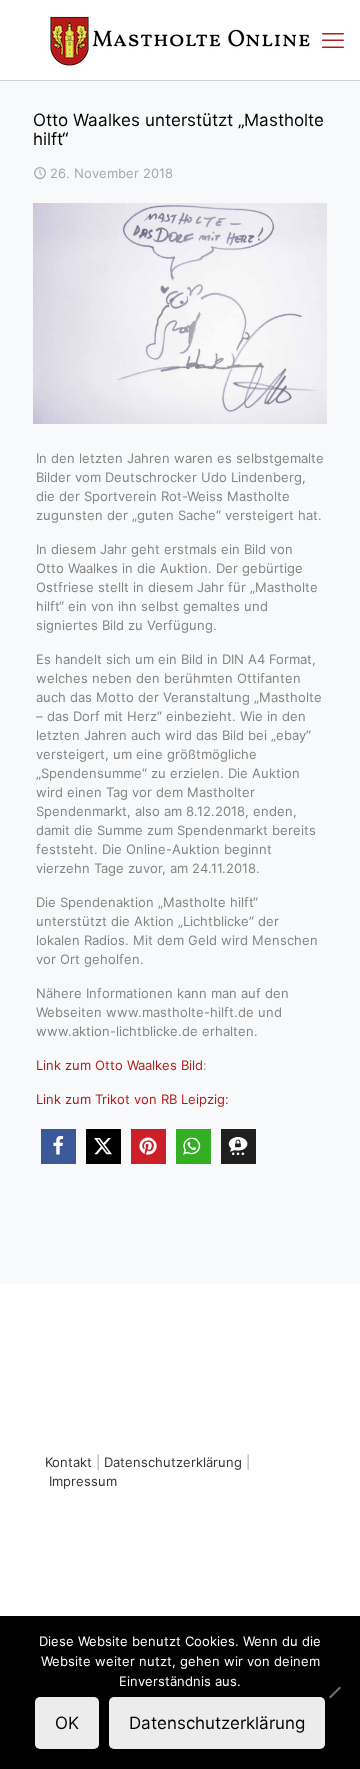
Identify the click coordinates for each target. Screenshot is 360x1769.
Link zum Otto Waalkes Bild (119, 1065)
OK (67, 1723)
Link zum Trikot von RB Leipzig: (132, 1099)
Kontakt (68, 1462)
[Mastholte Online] (180, 40)
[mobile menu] (333, 40)
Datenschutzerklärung (173, 1462)
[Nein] (335, 1692)
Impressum (83, 1481)
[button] (58, 1146)
